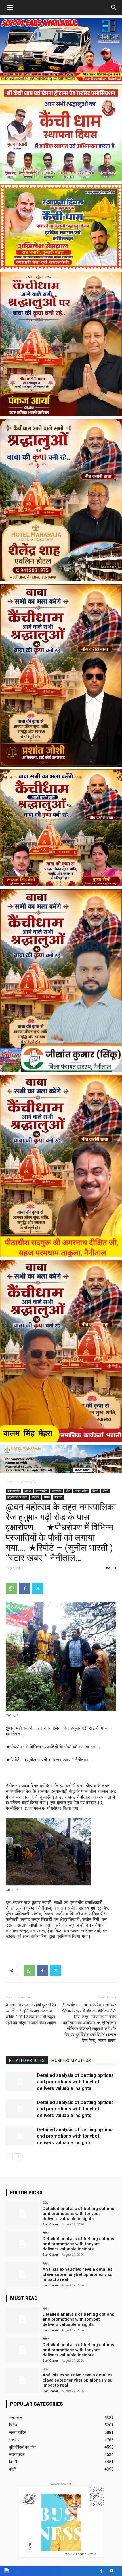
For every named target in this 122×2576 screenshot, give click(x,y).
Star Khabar (50, 2224)
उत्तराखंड (57, 1491)
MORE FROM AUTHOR (71, 2060)
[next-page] (18, 2157)
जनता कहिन (81, 1491)
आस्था (28, 1491)
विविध (47, 1497)
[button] (114, 8)
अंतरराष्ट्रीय (29, 1482)
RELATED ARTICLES (27, 2060)
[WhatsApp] (11, 1588)
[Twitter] (37, 1588)
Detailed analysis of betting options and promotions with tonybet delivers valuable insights (75, 2082)
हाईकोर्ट (58, 1497)
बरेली (106, 1491)
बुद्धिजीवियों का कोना (17, 1497)
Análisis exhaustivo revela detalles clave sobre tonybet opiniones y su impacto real (77, 2274)
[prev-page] (9, 2157)
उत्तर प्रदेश (41, 1491)
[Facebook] (24, 1588)
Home (11, 1482)
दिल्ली (95, 1491)
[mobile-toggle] (10, 8)
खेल (68, 1491)
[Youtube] (111, 2571)
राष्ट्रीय (35, 1497)
